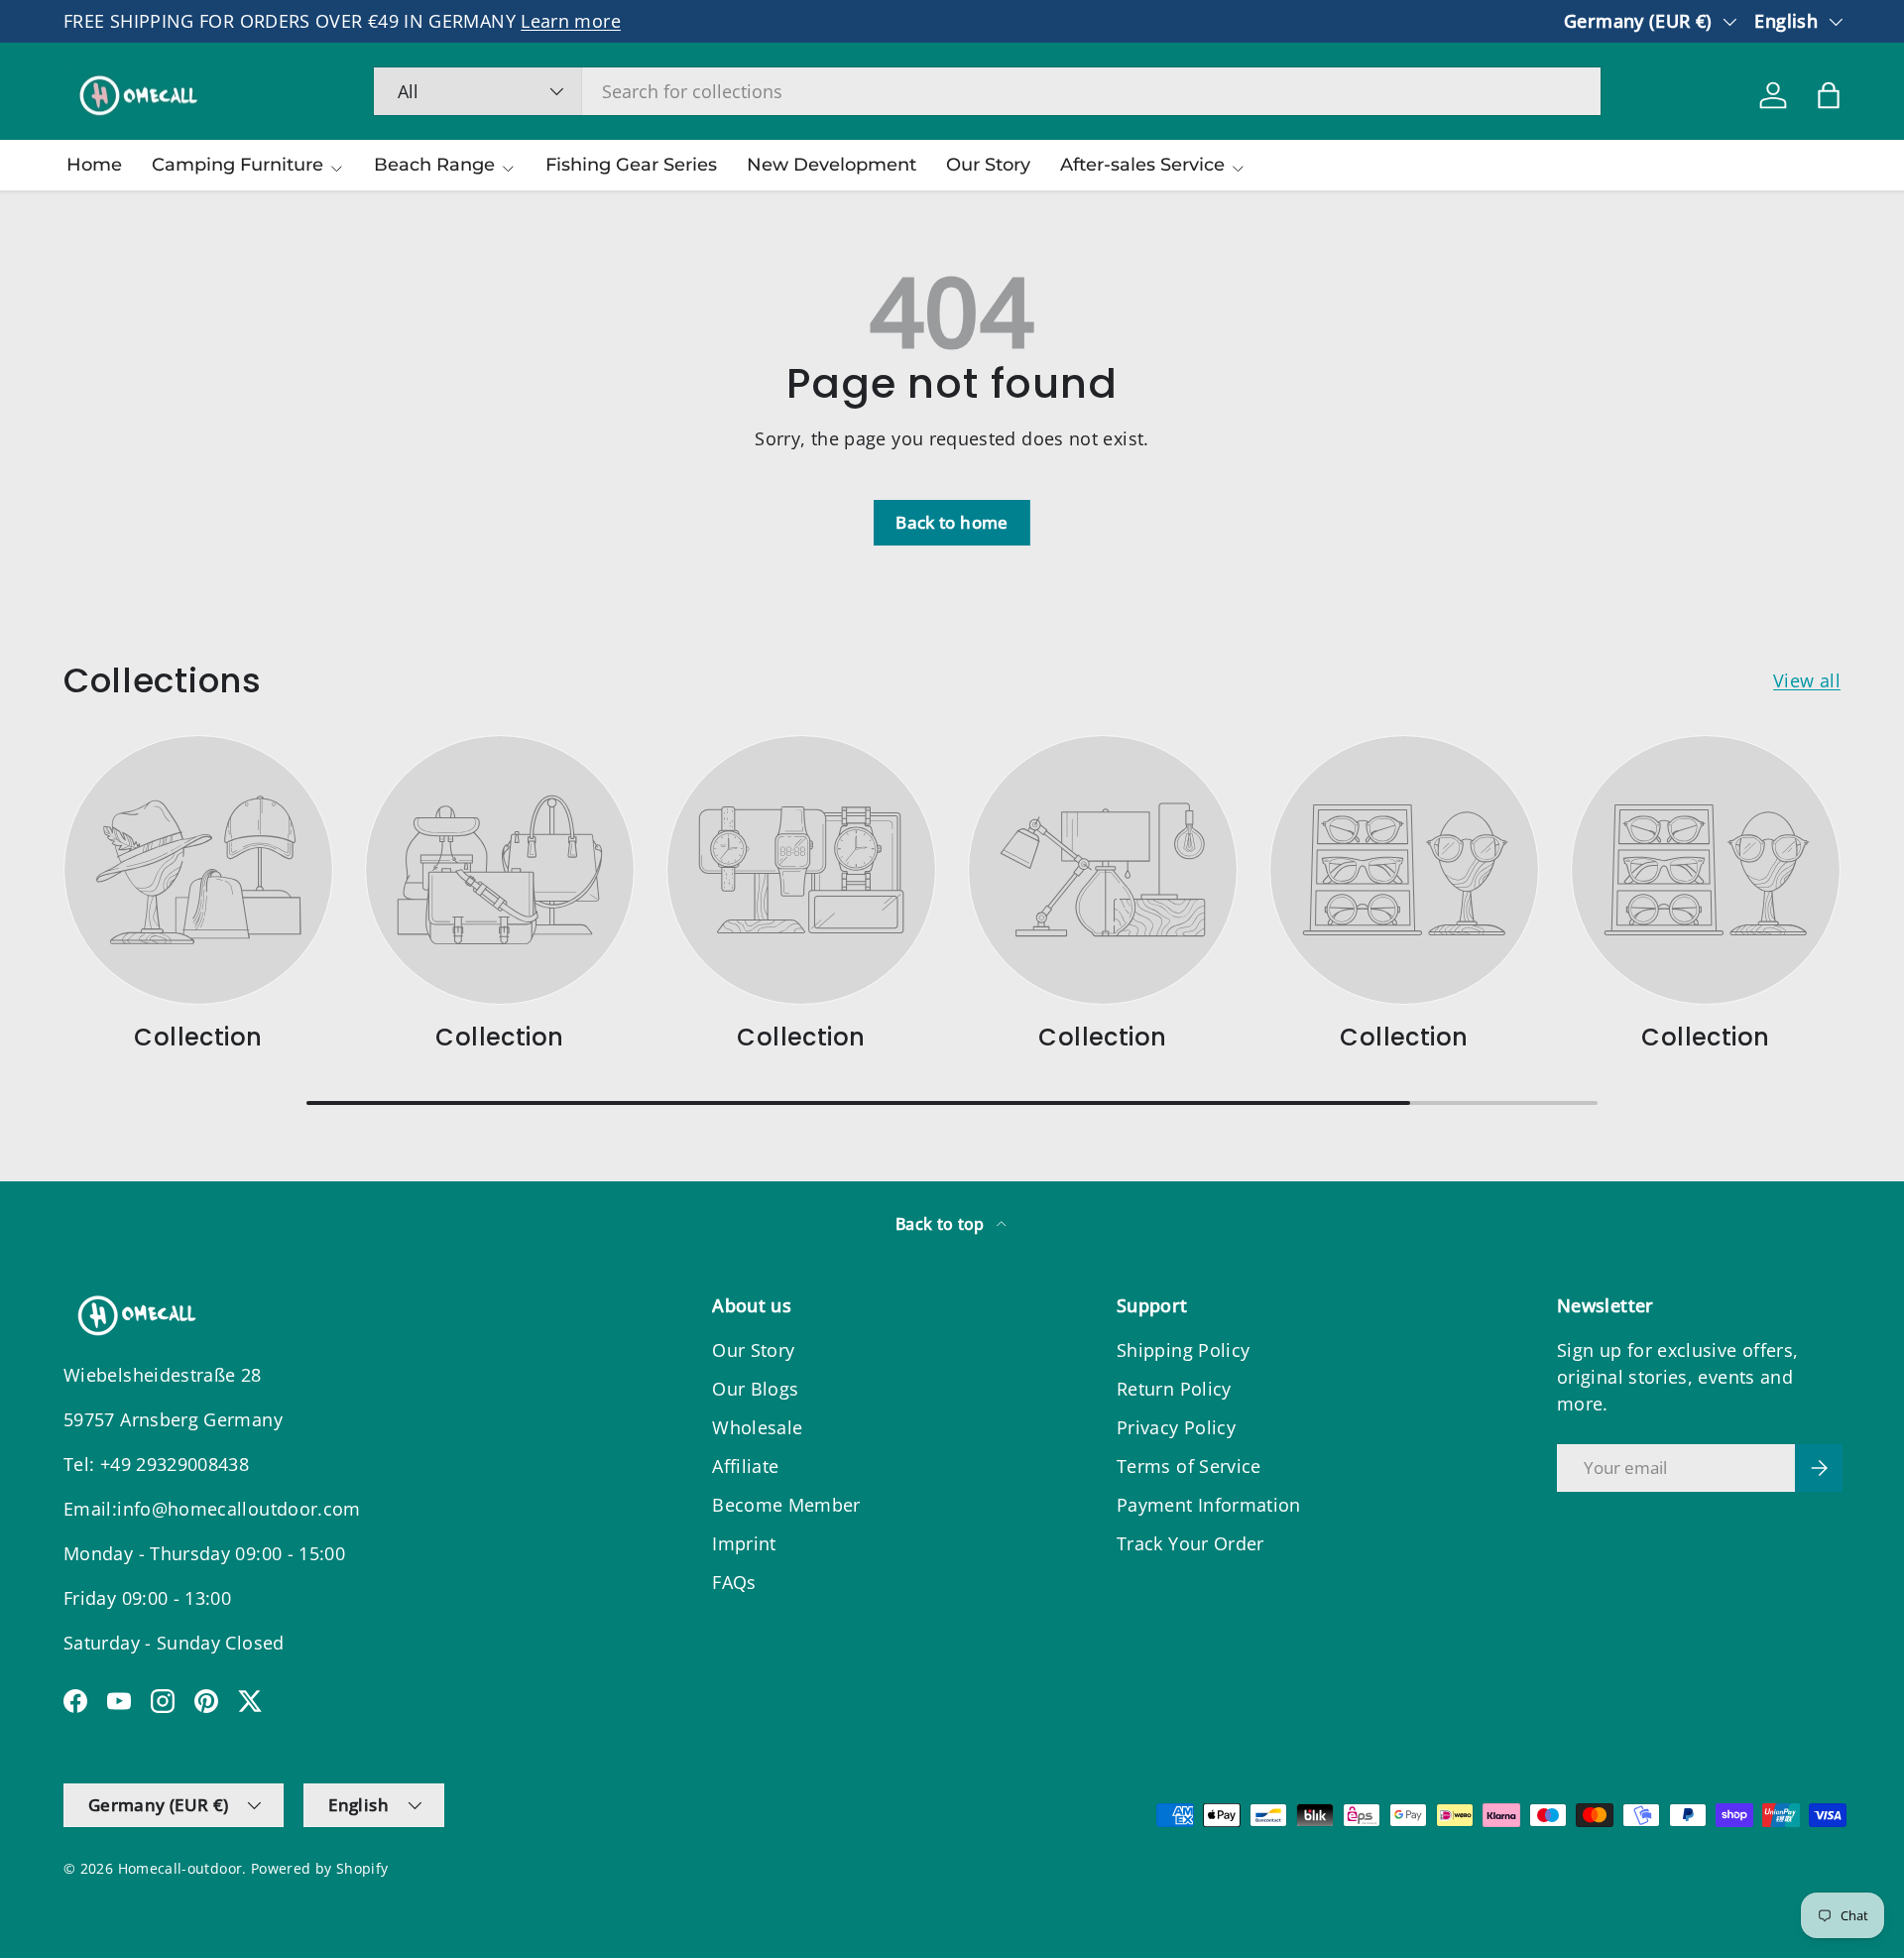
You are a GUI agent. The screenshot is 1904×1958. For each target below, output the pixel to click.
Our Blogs (755, 1389)
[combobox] (987, 91)
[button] (1829, 95)
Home (94, 165)
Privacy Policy (1176, 1427)
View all (1807, 680)
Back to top (942, 1224)
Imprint (744, 1543)
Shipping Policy (1183, 1350)
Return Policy (1174, 1389)
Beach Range (434, 165)
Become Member (786, 1505)
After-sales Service (1142, 165)
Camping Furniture (238, 165)
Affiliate (745, 1466)
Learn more (571, 21)
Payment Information (1209, 1505)
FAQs (734, 1582)
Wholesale (757, 1427)
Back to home (952, 522)
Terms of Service (1189, 1466)
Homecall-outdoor (180, 1869)
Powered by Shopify (319, 1869)
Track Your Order (1190, 1543)
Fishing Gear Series (631, 165)
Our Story (988, 165)
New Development (832, 165)
